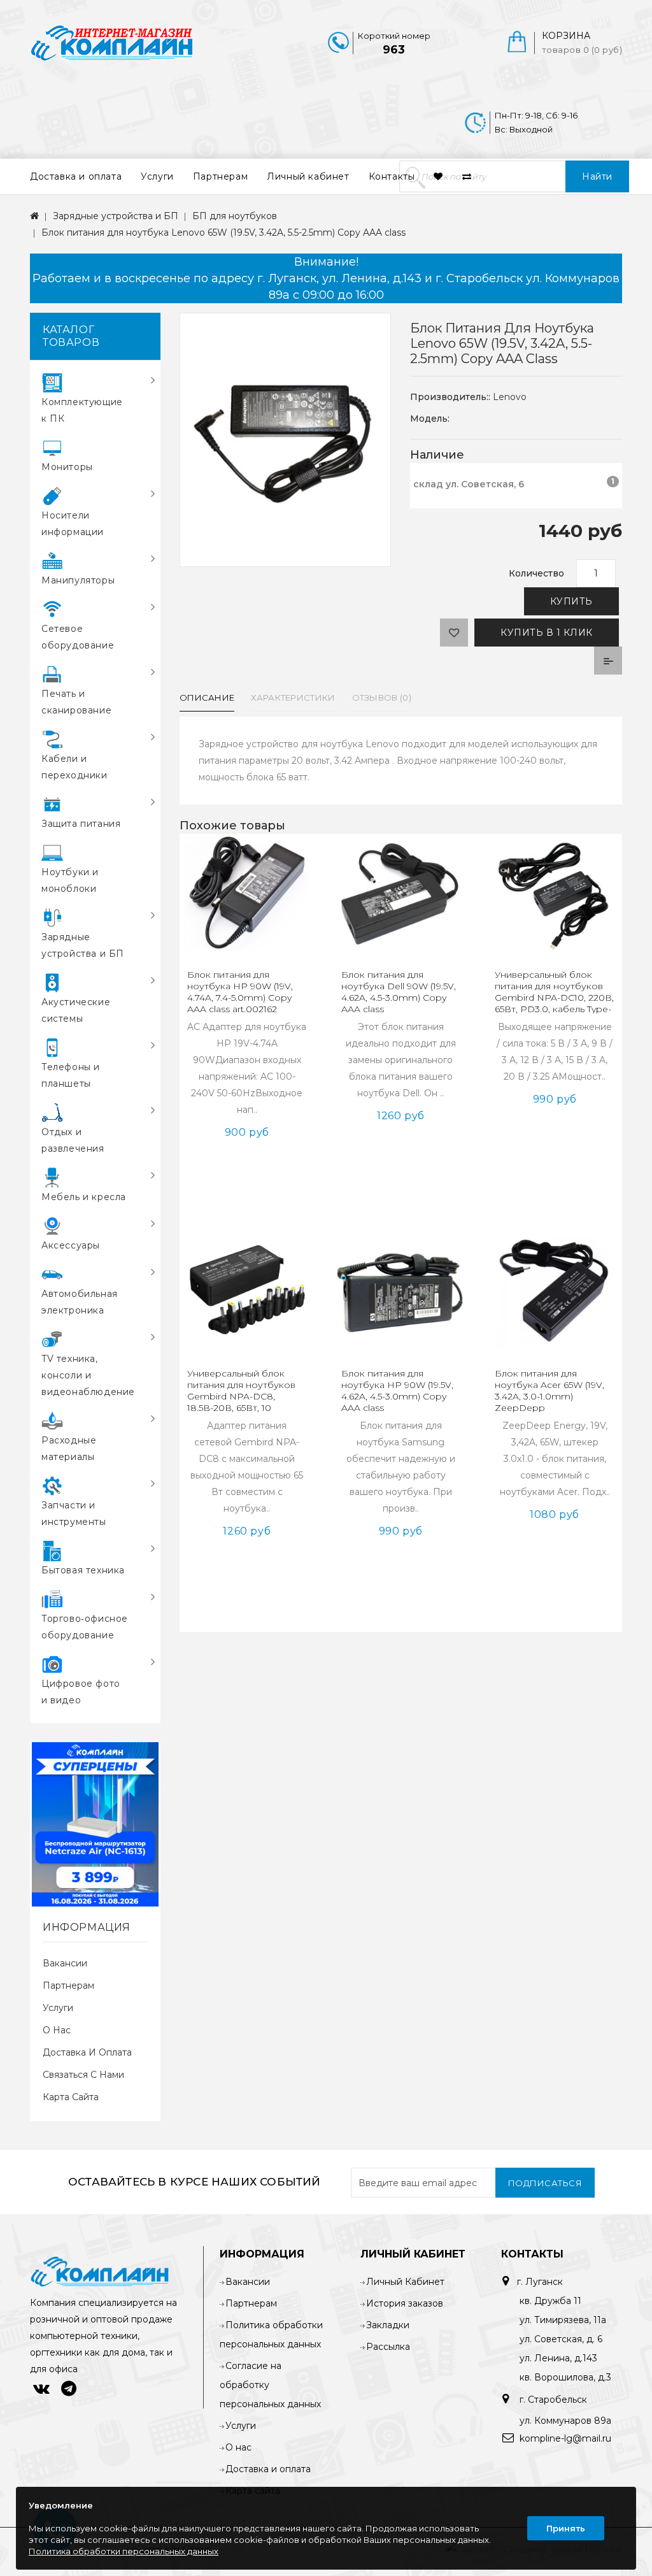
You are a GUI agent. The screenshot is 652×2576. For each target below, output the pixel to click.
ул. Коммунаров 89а (565, 2421)
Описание (207, 698)
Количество (536, 573)
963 (394, 50)
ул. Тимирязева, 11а (563, 2320)
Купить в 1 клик (547, 633)
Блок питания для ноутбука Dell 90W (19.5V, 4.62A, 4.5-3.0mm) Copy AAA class (399, 992)
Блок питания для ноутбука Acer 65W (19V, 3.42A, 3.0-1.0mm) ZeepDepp (549, 1391)
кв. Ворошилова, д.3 (565, 2377)
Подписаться (545, 2183)
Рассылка (388, 2347)
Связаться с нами (83, 2075)
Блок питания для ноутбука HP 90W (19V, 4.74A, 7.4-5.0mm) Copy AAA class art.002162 (240, 992)
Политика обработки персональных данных (124, 2551)
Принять (566, 2528)
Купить (571, 601)
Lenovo (510, 397)
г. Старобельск (552, 2400)
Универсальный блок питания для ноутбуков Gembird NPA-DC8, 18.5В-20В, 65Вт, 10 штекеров (241, 1396)
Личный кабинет (308, 176)
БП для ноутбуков (235, 216)
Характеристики (293, 698)
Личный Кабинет (405, 2282)
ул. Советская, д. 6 (561, 2339)
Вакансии (65, 1963)
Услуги (157, 176)
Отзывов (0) (382, 698)
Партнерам (220, 176)
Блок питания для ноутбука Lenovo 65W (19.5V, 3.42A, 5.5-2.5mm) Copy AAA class (223, 233)
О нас (57, 2030)
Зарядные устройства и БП (116, 216)
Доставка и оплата (76, 176)
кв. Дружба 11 (550, 2301)
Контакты (392, 176)
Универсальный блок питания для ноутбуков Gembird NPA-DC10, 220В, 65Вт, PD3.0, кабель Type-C (554, 998)
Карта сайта (71, 2097)
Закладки (388, 2325)
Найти (597, 176)
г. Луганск (540, 2282)
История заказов (405, 2303)
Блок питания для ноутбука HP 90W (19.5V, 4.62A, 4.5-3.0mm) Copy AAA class (397, 1391)
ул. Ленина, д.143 (558, 2358)
